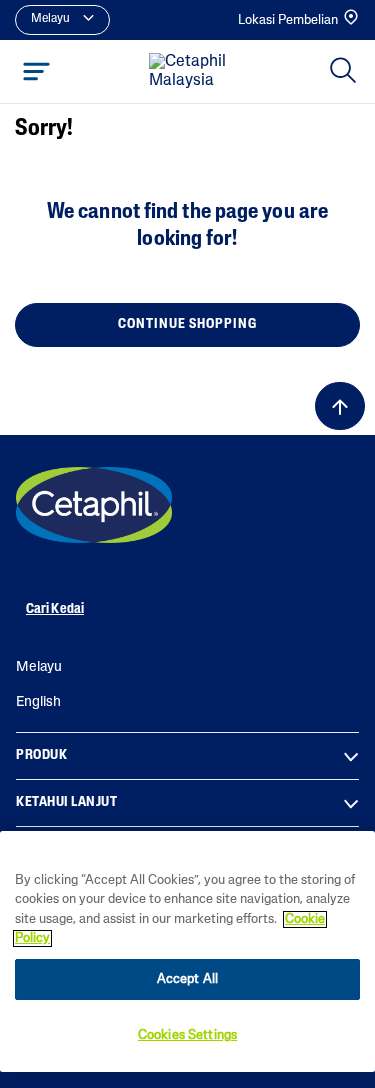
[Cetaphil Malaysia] (94, 505)
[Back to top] (340, 406)
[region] (187, 951)
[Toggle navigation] (36, 71)
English (38, 702)
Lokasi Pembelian (288, 20)
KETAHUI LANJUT (66, 802)
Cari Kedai (55, 609)
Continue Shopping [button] (187, 324)
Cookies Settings (187, 1035)
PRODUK (41, 755)
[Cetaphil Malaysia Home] (193, 72)
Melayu (39, 667)
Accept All (187, 979)
